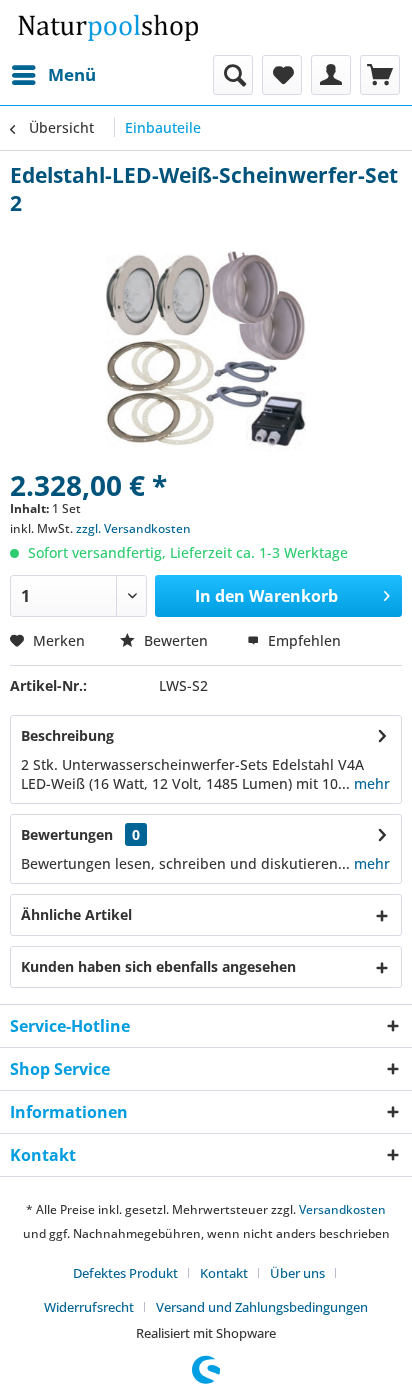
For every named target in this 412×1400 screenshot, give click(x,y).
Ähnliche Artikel (76, 914)
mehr (370, 783)
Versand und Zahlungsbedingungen (262, 1307)
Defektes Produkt (125, 1273)
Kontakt (224, 1273)
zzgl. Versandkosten (133, 528)
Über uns (297, 1273)
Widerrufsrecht (89, 1307)
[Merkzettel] (282, 75)
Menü (72, 74)
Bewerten (176, 640)
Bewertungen (67, 834)
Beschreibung (67, 735)
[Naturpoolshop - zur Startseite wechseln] (108, 27)
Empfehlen (302, 640)
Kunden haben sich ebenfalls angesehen (158, 966)
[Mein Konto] (331, 75)
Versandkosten (342, 1209)
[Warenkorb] (380, 75)
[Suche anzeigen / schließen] (233, 75)
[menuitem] (53, 75)
